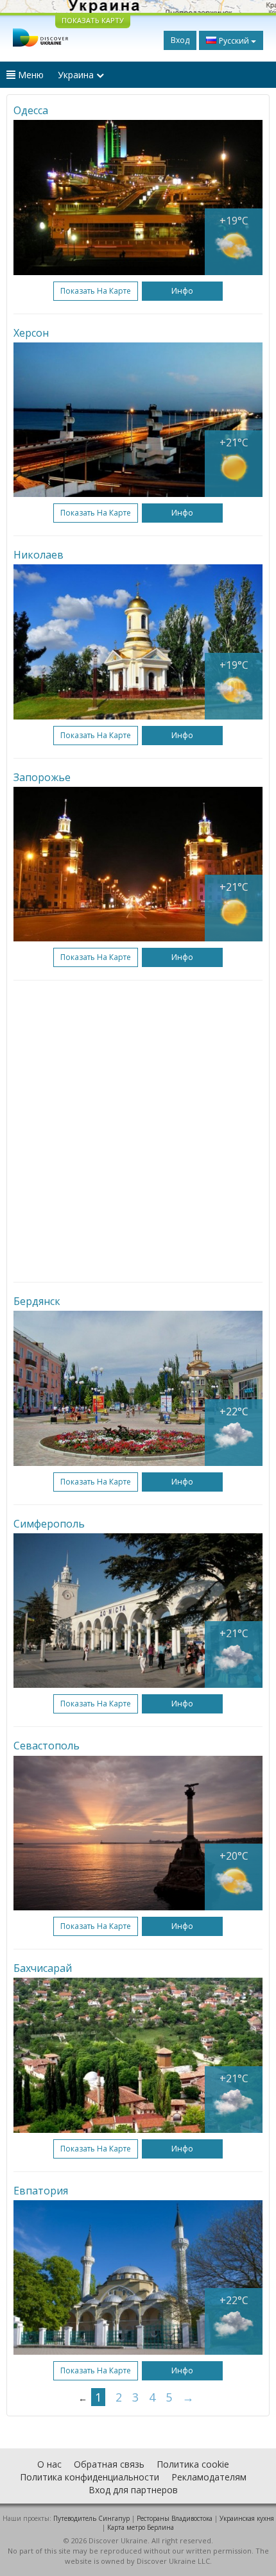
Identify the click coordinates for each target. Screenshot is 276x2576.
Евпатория (41, 2191)
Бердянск (37, 1301)
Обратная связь (109, 2464)
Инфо (182, 291)
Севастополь (47, 1746)
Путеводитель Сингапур (91, 2518)
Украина (77, 75)
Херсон (31, 333)
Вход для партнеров (133, 2490)
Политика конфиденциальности (90, 2477)
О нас (49, 2464)
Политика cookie (193, 2464)
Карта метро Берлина (141, 2527)
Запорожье (42, 777)
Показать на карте (96, 291)
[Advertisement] (138, 1131)
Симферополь (49, 1524)
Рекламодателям (209, 2477)
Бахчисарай (43, 1968)
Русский (234, 41)
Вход (180, 40)
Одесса (31, 110)
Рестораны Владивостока (175, 2518)
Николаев (39, 555)
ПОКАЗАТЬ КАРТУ (93, 20)
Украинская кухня (247, 2518)
